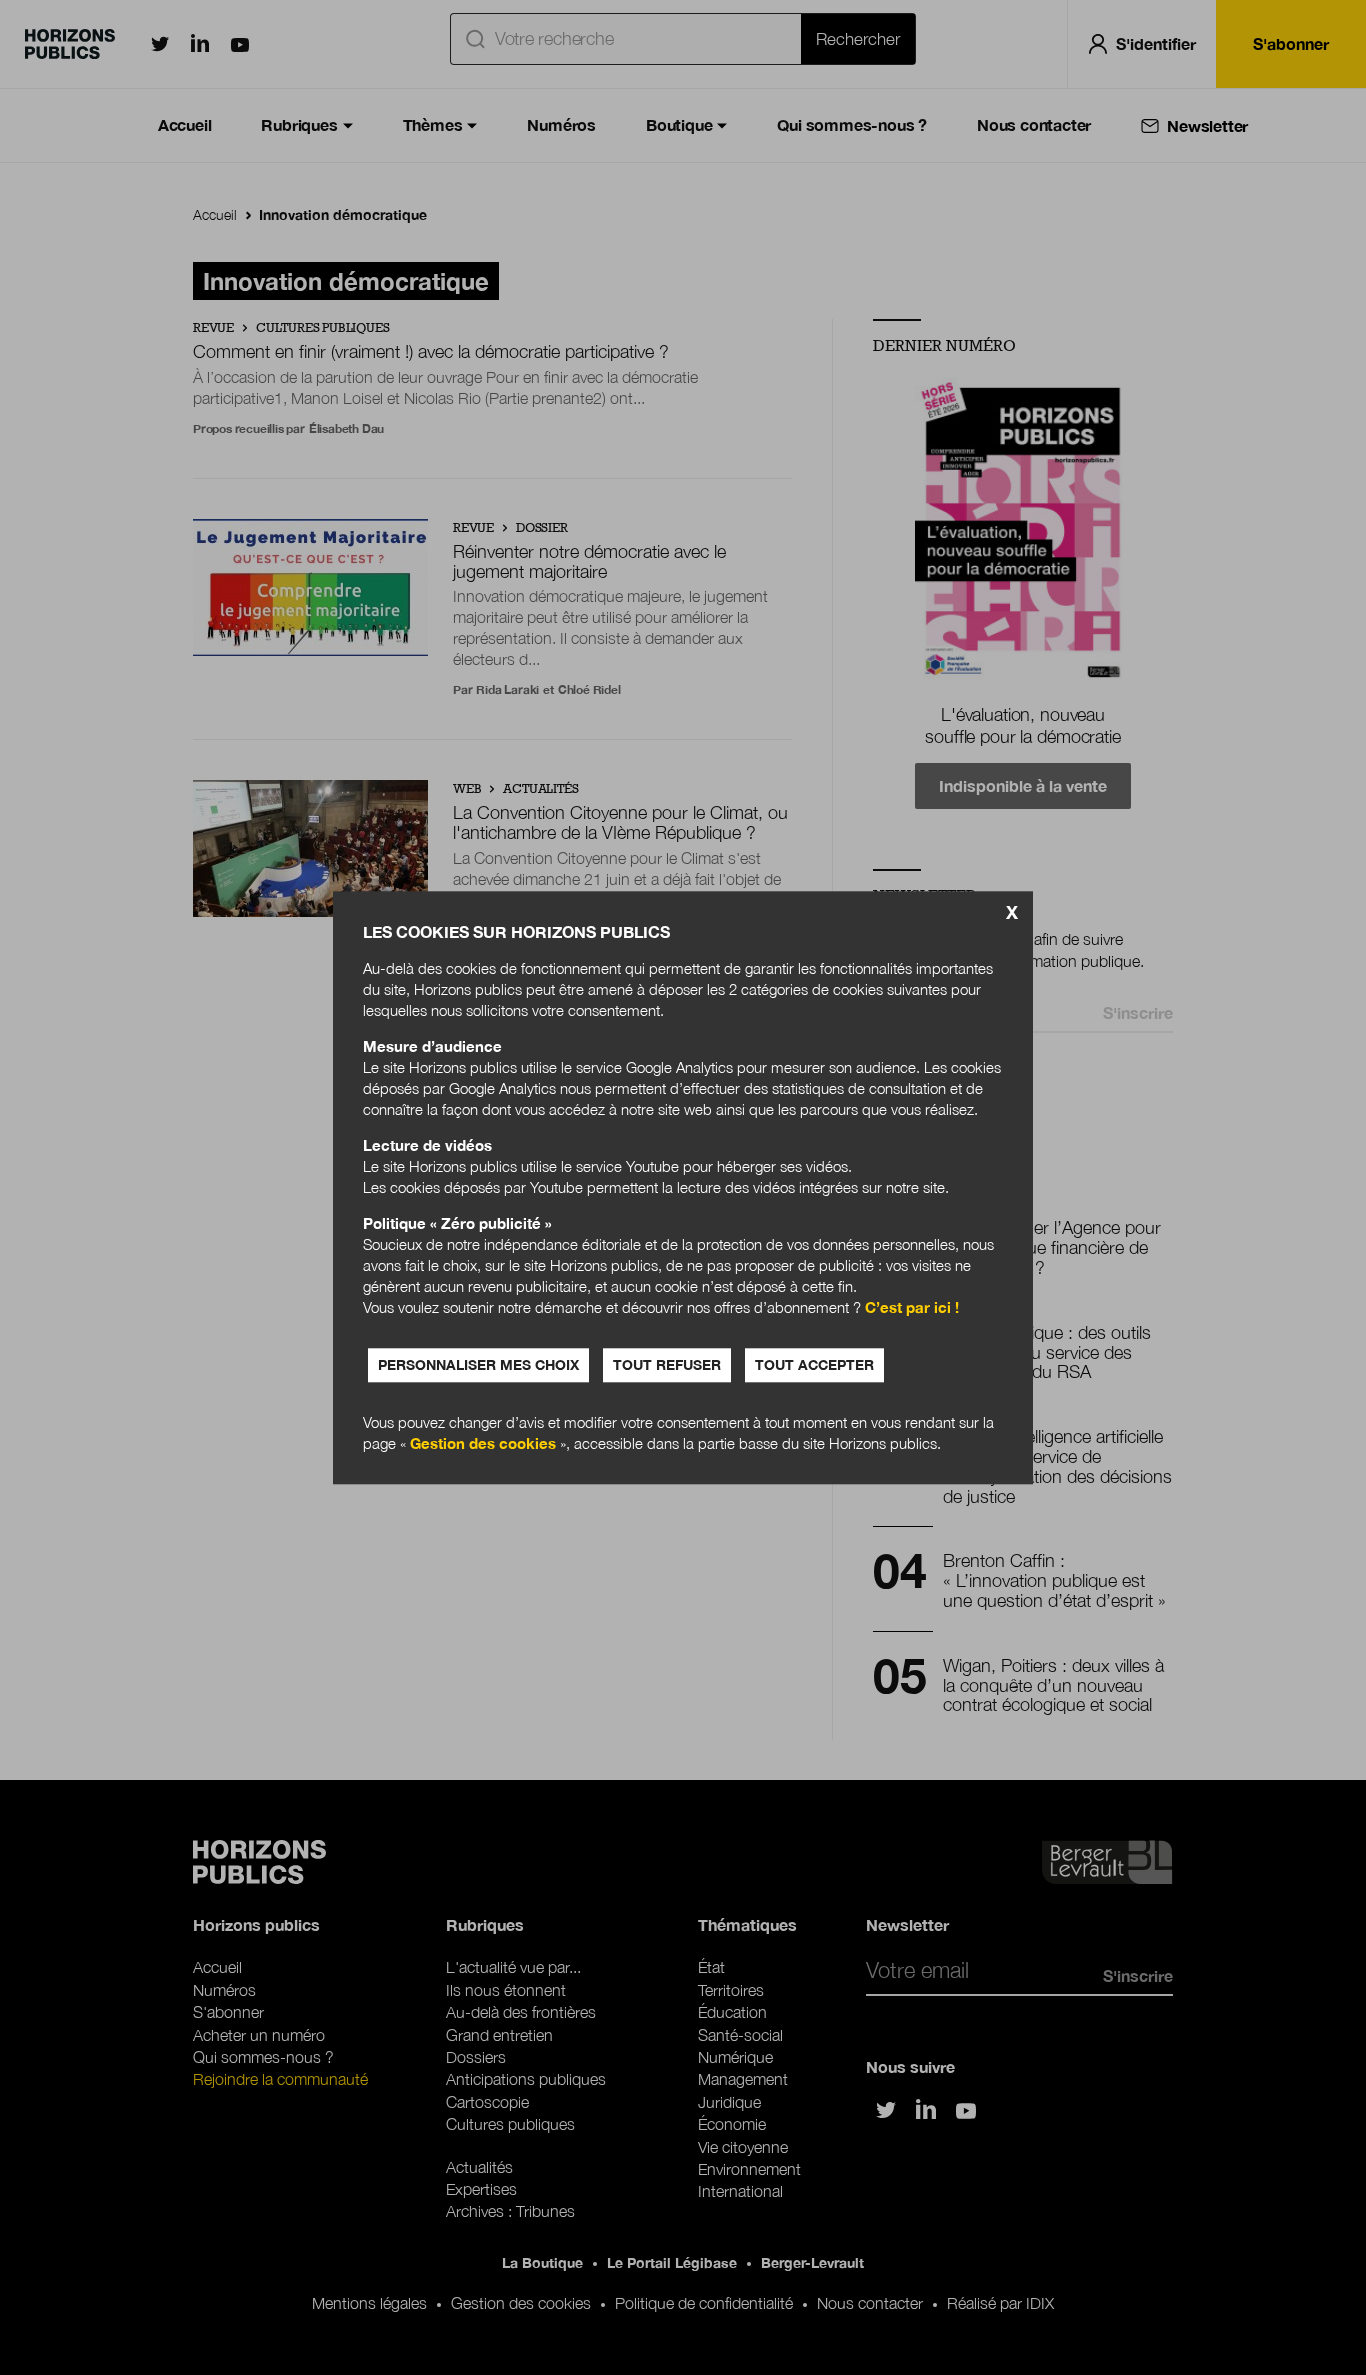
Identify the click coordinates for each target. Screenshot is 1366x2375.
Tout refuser (667, 1364)
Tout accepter (814, 1364)
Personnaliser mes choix (478, 1364)
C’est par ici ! (912, 1307)
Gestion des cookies (483, 1443)
